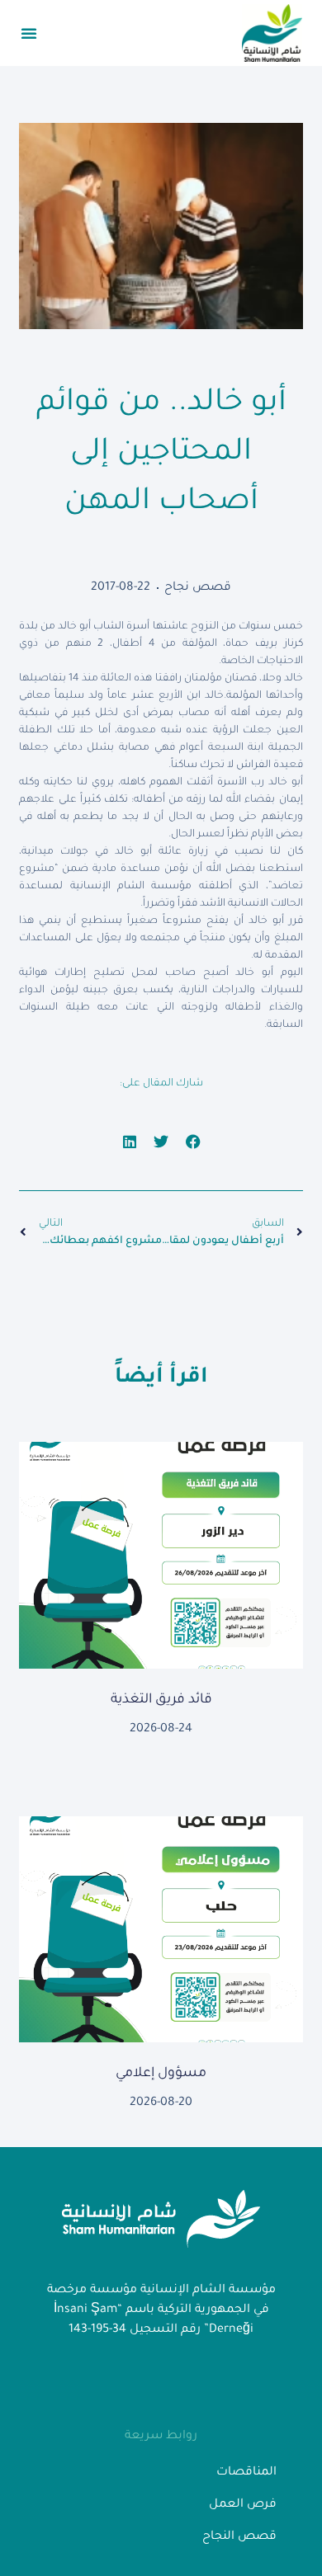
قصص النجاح (239, 2537)
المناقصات (246, 2473)
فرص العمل (243, 2505)
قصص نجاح (198, 588)
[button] (29, 33)
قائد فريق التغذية (161, 1700)
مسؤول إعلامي (161, 2074)
